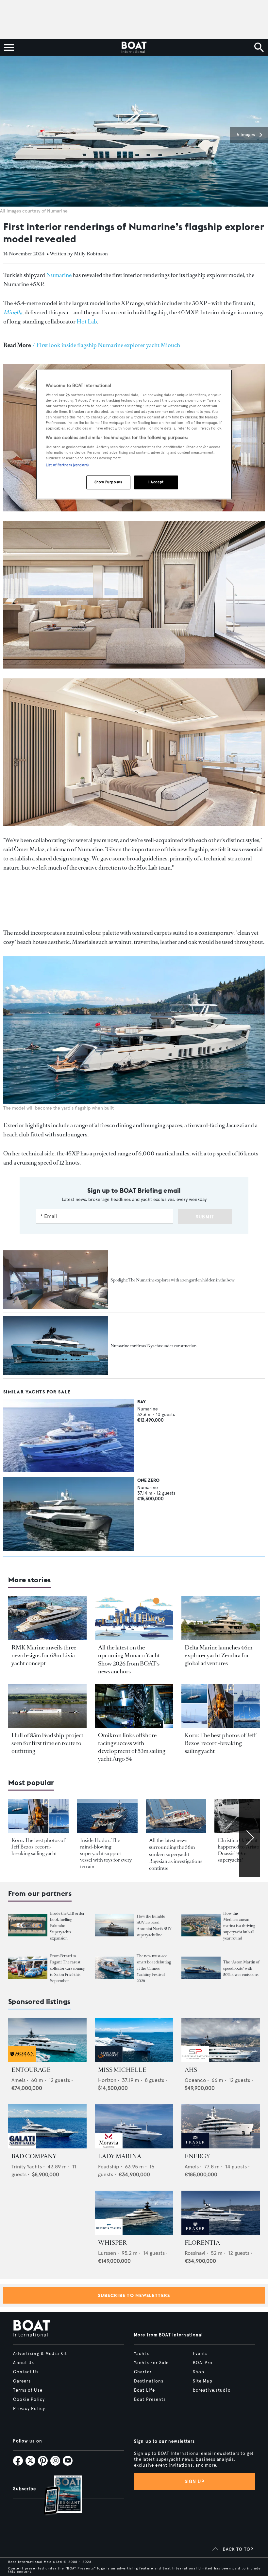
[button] (249, 135)
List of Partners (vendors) (67, 465)
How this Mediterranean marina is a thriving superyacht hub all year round (239, 1926)
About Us (24, 2363)
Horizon (107, 2080)
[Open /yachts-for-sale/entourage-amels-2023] (47, 2040)
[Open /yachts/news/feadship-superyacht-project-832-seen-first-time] (47, 1706)
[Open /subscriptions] (57, 2496)
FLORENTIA (202, 2243)
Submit (205, 1217)
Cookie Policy (29, 2400)
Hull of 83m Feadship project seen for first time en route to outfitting (47, 1743)
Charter (143, 2372)
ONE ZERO (148, 1480)
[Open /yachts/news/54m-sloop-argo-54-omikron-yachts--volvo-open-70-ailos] (134, 1706)
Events (200, 2354)
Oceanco (195, 2080)
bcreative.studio (212, 2390)
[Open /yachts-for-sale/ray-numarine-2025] (69, 1435)
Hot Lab (87, 322)
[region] (134, 435)
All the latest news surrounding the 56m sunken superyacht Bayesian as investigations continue (176, 1854)
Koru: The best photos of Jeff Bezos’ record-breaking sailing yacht (220, 1743)
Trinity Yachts (27, 2167)
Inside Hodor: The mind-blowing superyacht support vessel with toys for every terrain (106, 1853)
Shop (199, 2372)
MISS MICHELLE (122, 2070)
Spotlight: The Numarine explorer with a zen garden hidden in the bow (173, 1280)
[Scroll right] (249, 1838)
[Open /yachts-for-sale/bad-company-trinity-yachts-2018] (47, 2126)
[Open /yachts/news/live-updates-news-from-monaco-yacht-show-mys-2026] (134, 1618)
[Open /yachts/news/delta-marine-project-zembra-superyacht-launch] (221, 1618)
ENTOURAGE (31, 2070)
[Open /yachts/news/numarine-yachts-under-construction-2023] (56, 1346)
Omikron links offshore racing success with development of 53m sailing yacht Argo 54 (132, 1747)
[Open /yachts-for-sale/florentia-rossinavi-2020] (221, 2213)
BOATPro (203, 2363)
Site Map (203, 2381)
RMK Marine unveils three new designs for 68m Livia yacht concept (44, 1655)
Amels (18, 2080)
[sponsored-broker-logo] (22, 2060)
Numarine (59, 275)
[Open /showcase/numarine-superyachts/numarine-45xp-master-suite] (56, 1280)
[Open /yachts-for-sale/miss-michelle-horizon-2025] (134, 2040)
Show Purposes (108, 482)
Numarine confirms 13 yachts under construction (153, 1346)
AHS (191, 2070)
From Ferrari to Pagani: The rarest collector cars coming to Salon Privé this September (68, 1968)
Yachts (142, 2354)
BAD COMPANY (34, 2156)
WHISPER (112, 2243)
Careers (22, 2381)
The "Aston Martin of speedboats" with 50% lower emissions (241, 1968)
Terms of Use (28, 2390)
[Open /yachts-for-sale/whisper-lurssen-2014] (134, 2213)
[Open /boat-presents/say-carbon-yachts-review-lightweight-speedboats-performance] (201, 1968)
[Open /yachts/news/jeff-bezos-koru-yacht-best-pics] (221, 1706)
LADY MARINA (120, 2156)
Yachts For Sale (151, 2363)
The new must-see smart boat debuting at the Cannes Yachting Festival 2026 (154, 1968)
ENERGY (197, 2156)
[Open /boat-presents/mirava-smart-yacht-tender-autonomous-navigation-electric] (114, 1968)
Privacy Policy (29, 2409)
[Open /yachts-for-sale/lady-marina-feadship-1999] (134, 2126)
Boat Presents (150, 2400)
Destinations (149, 2381)
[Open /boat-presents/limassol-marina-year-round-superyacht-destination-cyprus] (201, 1925)
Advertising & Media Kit (40, 2354)
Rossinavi (195, 2253)
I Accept (156, 482)
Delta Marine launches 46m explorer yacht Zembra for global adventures (218, 1655)
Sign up (194, 2482)
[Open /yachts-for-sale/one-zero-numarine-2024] (69, 1514)
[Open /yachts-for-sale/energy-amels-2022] (221, 2126)
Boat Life (144, 2390)
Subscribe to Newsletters (134, 2295)
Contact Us (26, 2372)
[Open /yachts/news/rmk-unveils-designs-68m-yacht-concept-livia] (47, 1618)
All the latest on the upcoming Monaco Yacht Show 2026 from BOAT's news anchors (129, 1659)
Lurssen (107, 2253)
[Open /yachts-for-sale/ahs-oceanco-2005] (221, 2040)
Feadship (109, 2167)
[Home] (134, 47)
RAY (142, 1402)
